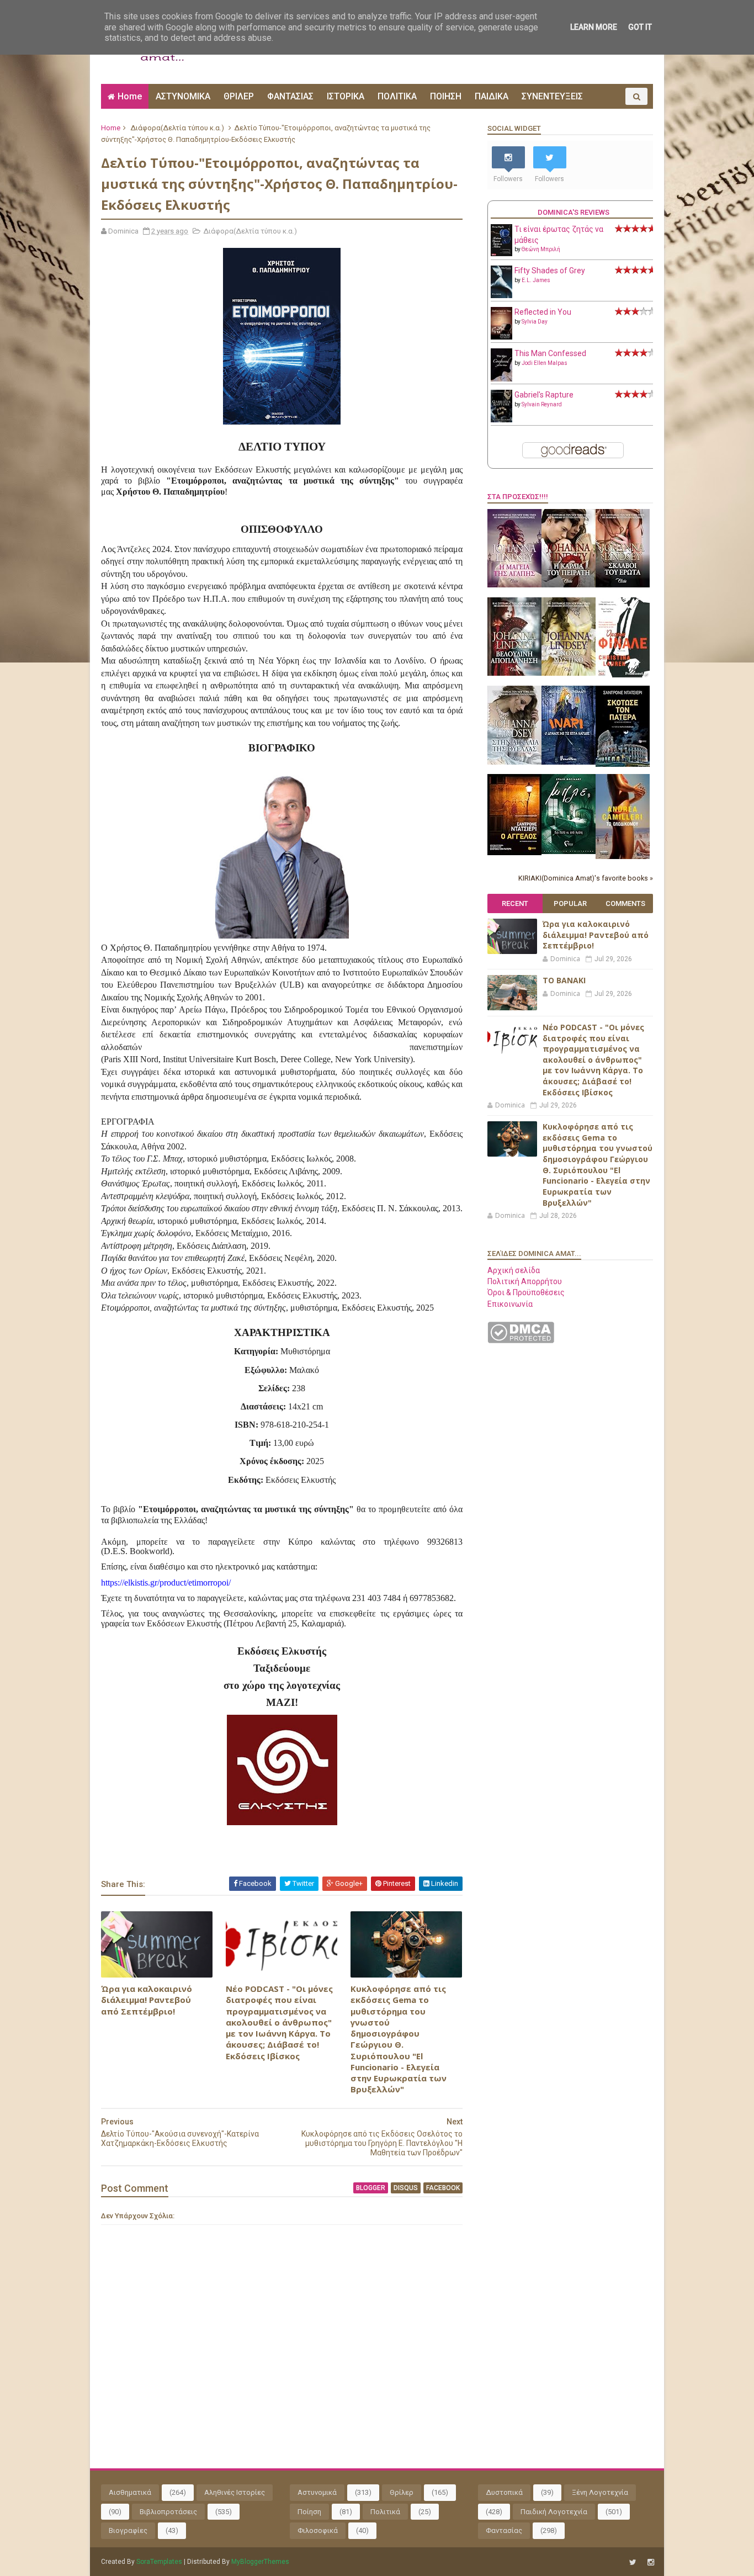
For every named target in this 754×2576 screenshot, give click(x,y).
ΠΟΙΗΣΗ (446, 96)
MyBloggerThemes (260, 2562)
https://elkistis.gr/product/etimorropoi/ (166, 1583)
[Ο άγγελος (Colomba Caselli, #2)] (514, 852)
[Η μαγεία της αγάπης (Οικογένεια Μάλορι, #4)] (514, 585)
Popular (570, 903)
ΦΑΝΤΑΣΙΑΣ (290, 96)
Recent (515, 903)
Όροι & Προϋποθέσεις (526, 1292)
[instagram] (651, 2562)
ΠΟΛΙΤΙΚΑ (397, 96)
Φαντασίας (504, 2530)
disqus (406, 2188)
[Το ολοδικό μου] (623, 856)
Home (130, 96)
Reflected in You (543, 312)
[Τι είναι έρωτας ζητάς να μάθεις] (501, 253)
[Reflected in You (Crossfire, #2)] (501, 337)
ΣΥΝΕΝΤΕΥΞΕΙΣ (552, 96)
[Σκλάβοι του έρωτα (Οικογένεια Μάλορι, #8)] (623, 585)
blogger (371, 2188)
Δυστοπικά (504, 2492)
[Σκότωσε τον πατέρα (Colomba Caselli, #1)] (623, 764)
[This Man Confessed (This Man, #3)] (501, 379)
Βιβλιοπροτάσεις (168, 2512)
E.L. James (536, 280)
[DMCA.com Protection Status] (521, 1340)
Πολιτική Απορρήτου (525, 1281)
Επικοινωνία (510, 1304)
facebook (443, 2188)
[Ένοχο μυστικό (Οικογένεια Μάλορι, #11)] (569, 673)
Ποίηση (309, 2512)
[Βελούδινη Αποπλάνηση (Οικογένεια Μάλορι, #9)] (514, 673)
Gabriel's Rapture (544, 395)
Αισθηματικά (130, 2492)
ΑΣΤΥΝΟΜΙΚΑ (183, 96)
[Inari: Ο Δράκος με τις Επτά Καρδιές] (569, 762)
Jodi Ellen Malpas (545, 363)
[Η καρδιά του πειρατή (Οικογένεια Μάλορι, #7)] (569, 585)
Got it (640, 27)
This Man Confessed (550, 353)
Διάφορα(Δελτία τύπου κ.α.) (177, 128)
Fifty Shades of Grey (550, 271)
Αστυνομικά (317, 2492)
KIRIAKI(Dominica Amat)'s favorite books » (586, 878)
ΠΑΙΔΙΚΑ (492, 96)
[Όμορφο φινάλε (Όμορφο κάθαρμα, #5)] (623, 675)
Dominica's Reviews (574, 212)
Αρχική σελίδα (514, 1270)
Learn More (594, 27)
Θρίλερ (402, 2492)
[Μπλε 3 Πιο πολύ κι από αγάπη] (569, 851)
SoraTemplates (159, 2562)
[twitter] (633, 2562)
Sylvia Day (535, 322)
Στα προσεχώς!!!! (518, 497)
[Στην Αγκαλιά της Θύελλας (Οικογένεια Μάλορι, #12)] (514, 762)
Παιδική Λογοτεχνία (554, 2512)
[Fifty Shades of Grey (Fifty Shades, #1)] (501, 295)
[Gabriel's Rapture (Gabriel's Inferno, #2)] (501, 420)
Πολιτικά (385, 2512)
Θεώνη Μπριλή (541, 249)
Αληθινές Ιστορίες (235, 2492)
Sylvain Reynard (542, 404)
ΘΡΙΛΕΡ (239, 96)
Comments (625, 903)
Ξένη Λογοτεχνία (600, 2492)
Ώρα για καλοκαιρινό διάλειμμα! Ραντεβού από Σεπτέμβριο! (147, 2000)
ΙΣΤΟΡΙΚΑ (346, 96)
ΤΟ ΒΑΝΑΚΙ (564, 980)
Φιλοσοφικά (318, 2530)
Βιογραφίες (128, 2530)
